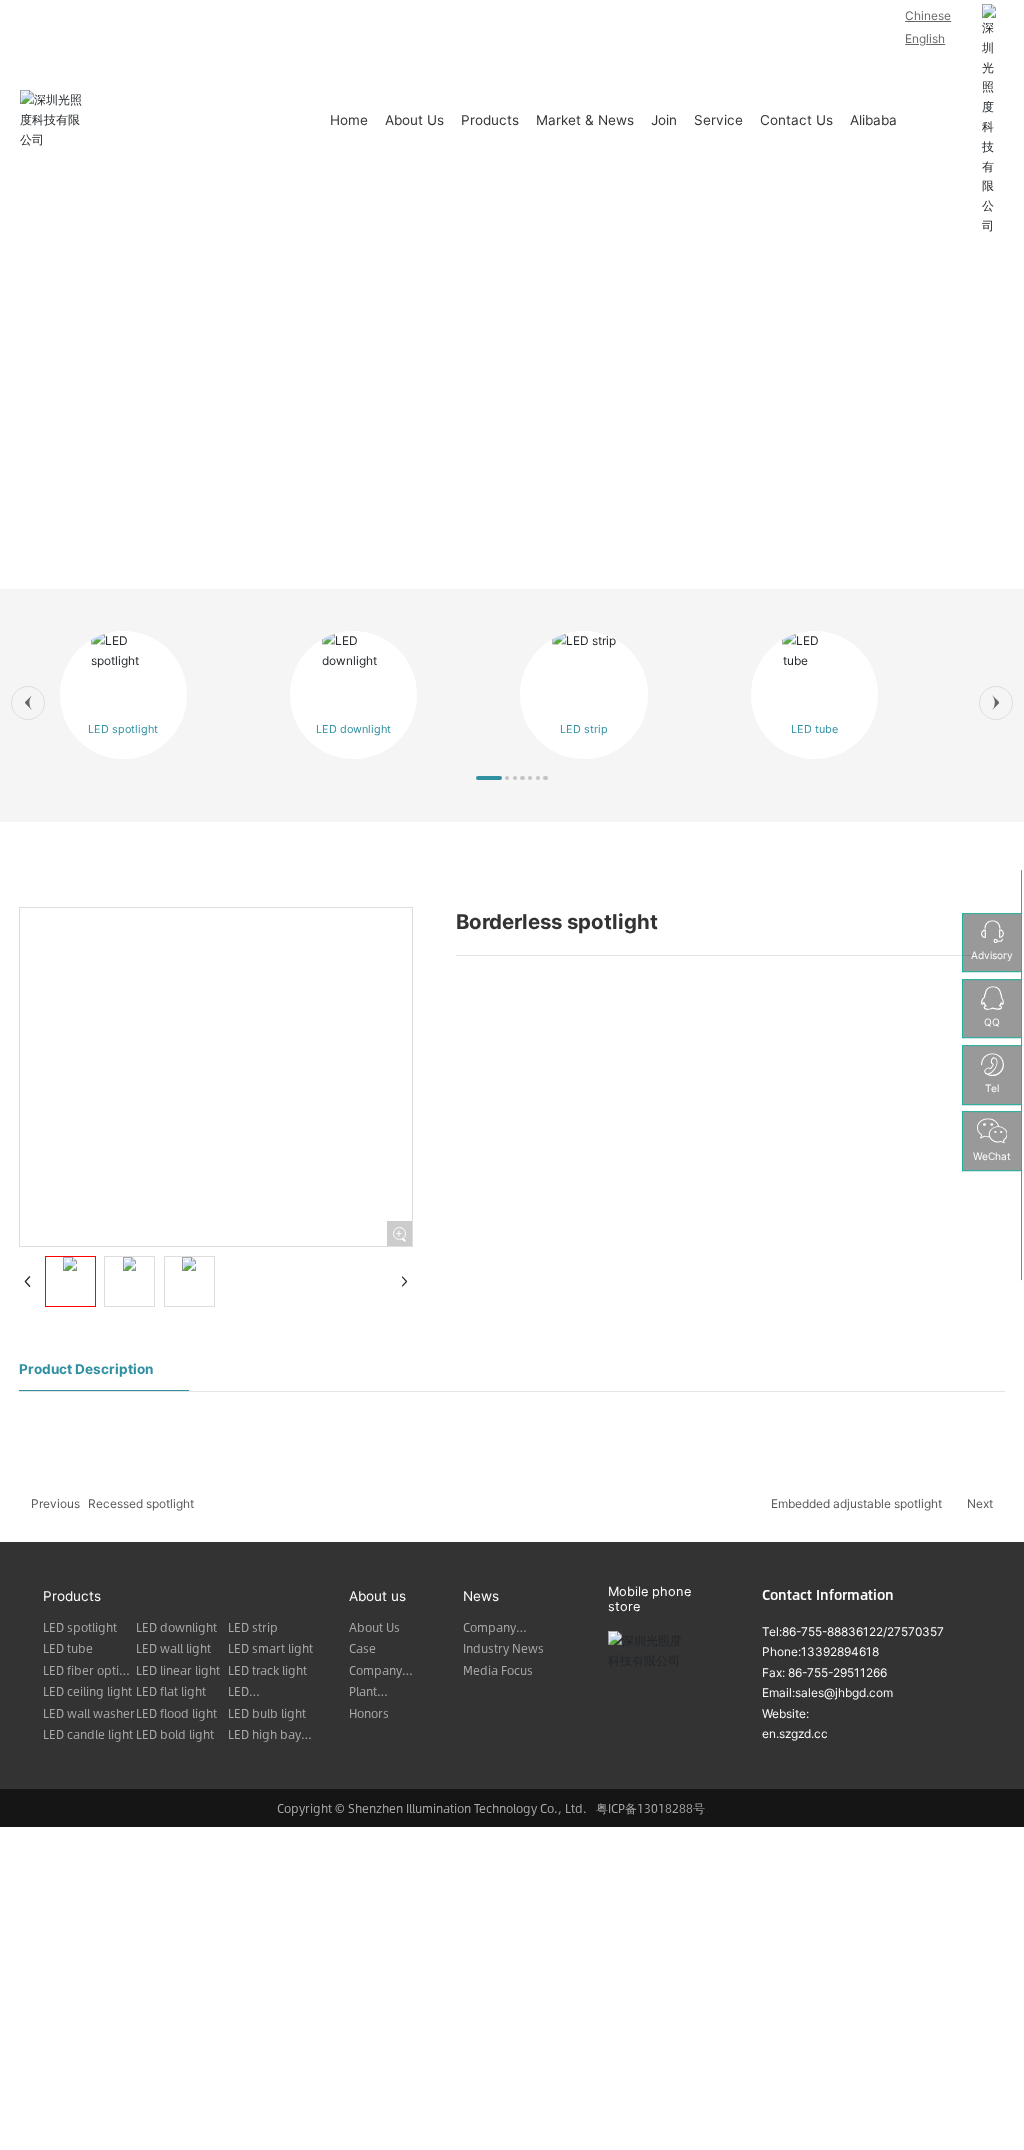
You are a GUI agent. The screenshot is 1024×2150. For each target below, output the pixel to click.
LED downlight (353, 729)
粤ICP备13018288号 (650, 1808)
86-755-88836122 (832, 1631)
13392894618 (840, 1651)
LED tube (814, 729)
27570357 (915, 1631)
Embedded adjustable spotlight (856, 1503)
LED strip (584, 729)
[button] (28, 703)
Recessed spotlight (141, 1503)
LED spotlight (123, 729)
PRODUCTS (511, 435)
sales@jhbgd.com (844, 1692)
